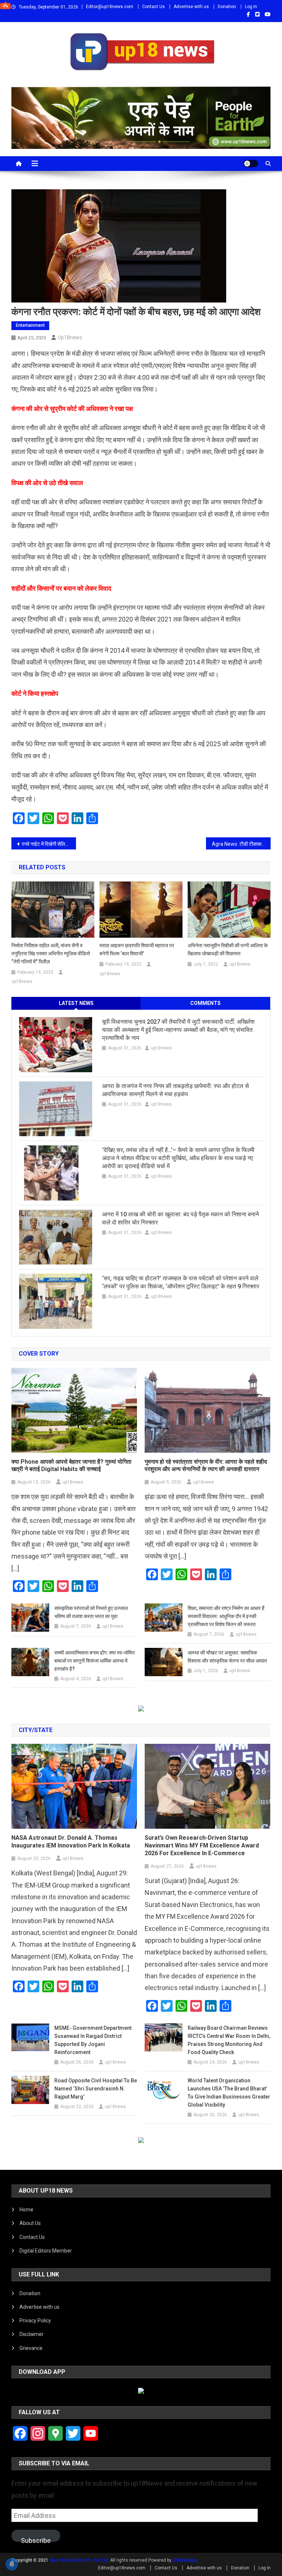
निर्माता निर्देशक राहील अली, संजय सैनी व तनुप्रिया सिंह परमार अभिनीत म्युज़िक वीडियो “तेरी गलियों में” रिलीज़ (51, 954)
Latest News (76, 1003)
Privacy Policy (35, 2321)
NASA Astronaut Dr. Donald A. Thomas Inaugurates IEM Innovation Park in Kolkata (71, 1842)
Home (26, 2210)
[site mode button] (251, 164)
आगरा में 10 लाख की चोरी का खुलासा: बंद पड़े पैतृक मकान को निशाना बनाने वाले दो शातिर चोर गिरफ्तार (180, 1218)
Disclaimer (32, 2334)
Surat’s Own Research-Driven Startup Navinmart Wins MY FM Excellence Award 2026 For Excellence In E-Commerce (202, 1845)
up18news (70, 337)
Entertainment (30, 325)
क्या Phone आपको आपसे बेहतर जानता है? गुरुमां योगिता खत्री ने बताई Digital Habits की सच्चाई (71, 1466)
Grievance (31, 2348)
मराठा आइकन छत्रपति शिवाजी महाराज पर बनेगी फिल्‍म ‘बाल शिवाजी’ (137, 949)
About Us (30, 2223)
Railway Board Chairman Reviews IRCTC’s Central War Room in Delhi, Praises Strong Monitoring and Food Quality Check (229, 2040)
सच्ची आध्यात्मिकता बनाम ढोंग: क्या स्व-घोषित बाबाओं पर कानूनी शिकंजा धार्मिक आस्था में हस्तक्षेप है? (95, 1661)
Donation (227, 7)
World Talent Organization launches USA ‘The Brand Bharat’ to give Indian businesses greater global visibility (229, 2093)
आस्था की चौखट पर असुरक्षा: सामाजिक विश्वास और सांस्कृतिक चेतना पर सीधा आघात (227, 1657)
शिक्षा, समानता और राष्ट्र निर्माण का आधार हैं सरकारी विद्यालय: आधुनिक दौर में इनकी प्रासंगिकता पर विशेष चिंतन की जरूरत (226, 1616)
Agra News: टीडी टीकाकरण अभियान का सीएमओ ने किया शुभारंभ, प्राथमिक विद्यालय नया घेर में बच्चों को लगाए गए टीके (241, 844)
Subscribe (36, 2539)
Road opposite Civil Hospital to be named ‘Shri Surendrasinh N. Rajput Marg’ (96, 2089)
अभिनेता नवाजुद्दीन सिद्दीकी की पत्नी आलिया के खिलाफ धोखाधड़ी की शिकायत (228, 949)
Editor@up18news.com (110, 7)
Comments (205, 1003)
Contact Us (153, 7)
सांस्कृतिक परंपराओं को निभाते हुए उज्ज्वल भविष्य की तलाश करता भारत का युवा (91, 1612)
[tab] (76, 1003)
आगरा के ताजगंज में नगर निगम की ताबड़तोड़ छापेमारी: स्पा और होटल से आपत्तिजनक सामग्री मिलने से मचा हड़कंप (176, 1090)
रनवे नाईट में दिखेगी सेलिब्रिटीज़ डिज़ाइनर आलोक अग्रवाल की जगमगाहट (49, 844)
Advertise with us (191, 7)
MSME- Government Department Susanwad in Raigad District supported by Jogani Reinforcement (93, 2040)
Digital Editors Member (46, 2251)
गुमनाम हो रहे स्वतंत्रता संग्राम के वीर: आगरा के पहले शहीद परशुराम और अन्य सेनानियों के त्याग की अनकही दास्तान (206, 1466)
